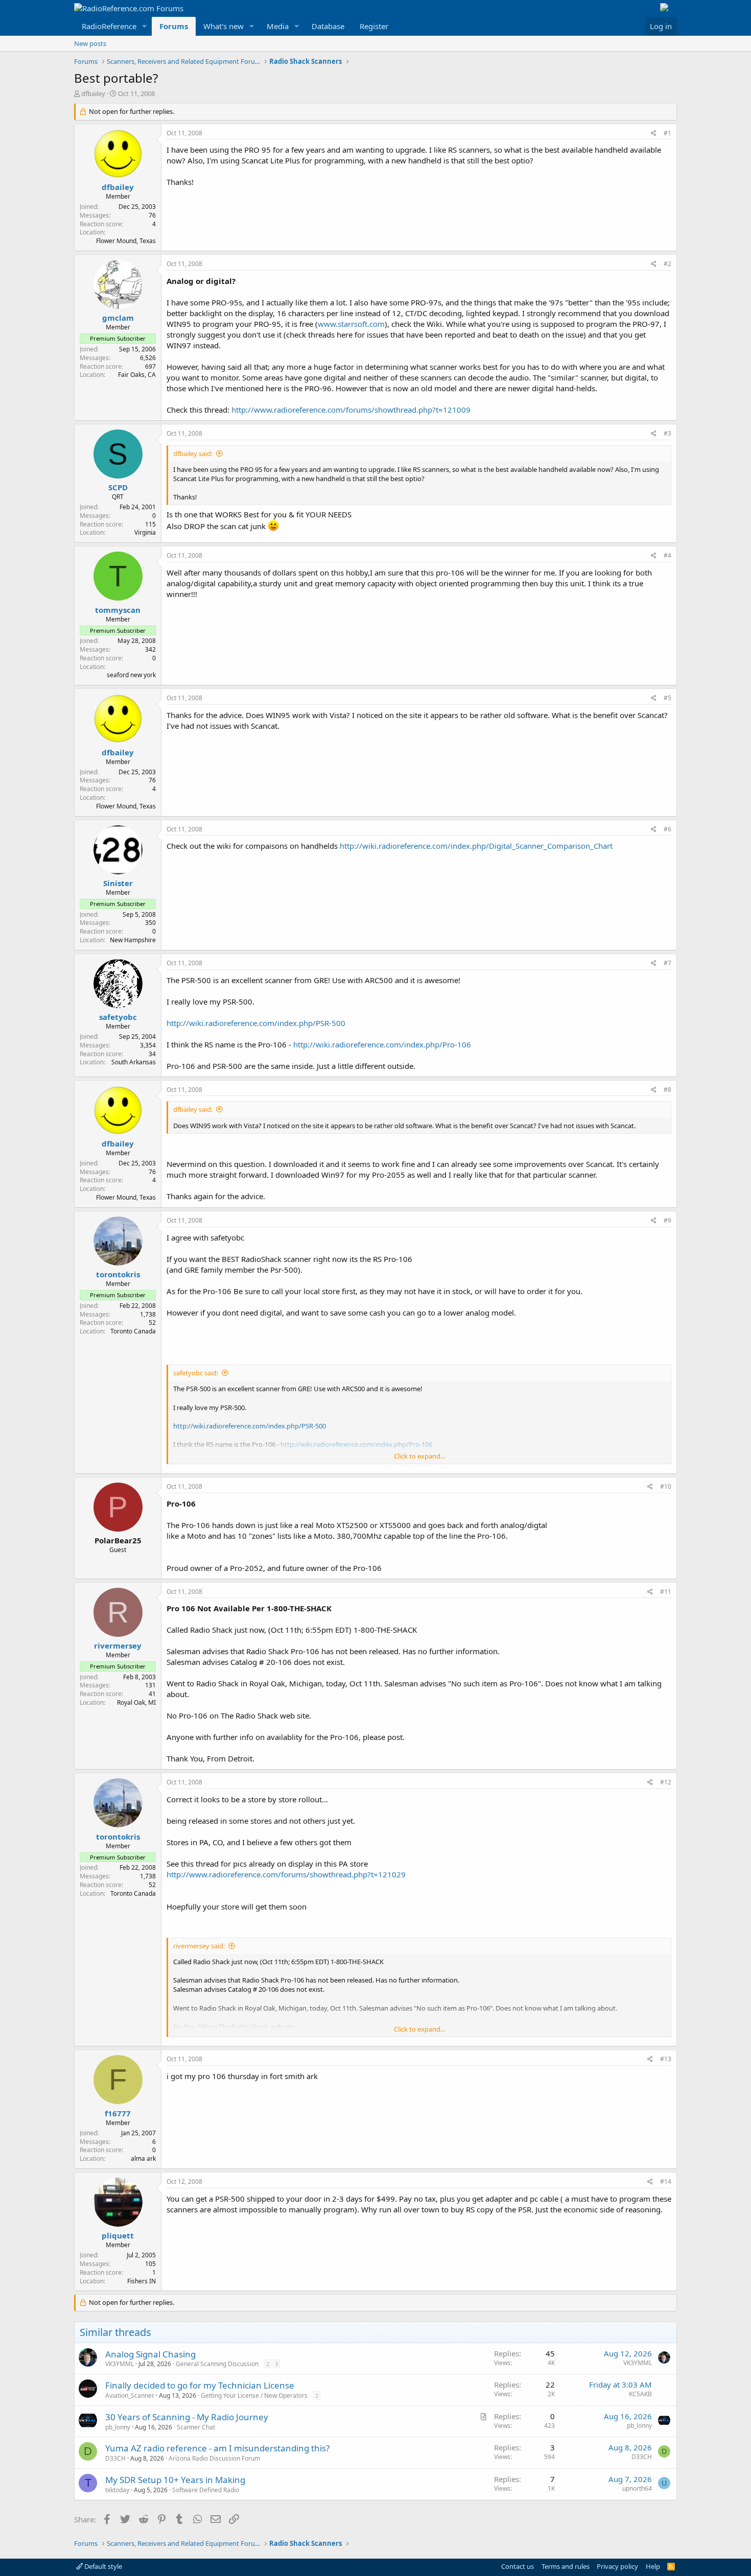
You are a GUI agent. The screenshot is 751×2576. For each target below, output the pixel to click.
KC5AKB (640, 2394)
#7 (667, 963)
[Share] (654, 134)
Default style (102, 2566)
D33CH (115, 2458)
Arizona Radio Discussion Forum (214, 2458)
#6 (667, 829)
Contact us (518, 2566)
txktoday (117, 2490)
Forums (174, 26)
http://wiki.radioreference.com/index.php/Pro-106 (382, 1044)
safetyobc (118, 1017)
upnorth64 (637, 2488)
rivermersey (118, 1645)
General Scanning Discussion (217, 2364)
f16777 (118, 2113)
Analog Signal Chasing (150, 2354)
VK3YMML (120, 2364)
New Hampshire (133, 940)
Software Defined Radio (206, 2490)
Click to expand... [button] (419, 1456)
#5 (667, 698)
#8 (667, 1090)
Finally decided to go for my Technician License (200, 2385)
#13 (666, 2059)
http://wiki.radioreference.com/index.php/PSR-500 (256, 1023)
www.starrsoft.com (351, 324)
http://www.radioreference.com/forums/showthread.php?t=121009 (351, 410)
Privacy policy (617, 2566)
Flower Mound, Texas (126, 241)
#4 (667, 555)
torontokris (118, 1274)
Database (328, 26)
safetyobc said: (196, 1373)
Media (278, 26)
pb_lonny (118, 2427)
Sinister (118, 883)
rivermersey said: (199, 1946)
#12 (666, 1782)
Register (374, 26)
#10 (666, 1486)
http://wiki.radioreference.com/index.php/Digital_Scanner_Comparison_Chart (476, 846)
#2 (667, 264)
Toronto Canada (133, 1331)
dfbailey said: (193, 454)
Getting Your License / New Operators (254, 2395)
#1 (667, 133)
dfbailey (93, 93)
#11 (666, 1592)
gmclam (118, 318)
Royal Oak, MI (136, 1702)
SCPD (118, 487)
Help (653, 2566)
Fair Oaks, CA (137, 375)
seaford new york (131, 675)
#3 (667, 433)
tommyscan (118, 610)
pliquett (118, 2235)
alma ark (143, 2158)
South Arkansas (134, 1062)
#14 (666, 2181)
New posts (90, 43)
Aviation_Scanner (130, 2395)
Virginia (145, 532)
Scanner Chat (196, 2427)
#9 (667, 1220)
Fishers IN (142, 2281)
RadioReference (109, 26)
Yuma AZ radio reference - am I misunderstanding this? (217, 2448)
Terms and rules (566, 2566)
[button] (145, 26)
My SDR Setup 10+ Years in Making (175, 2480)
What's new (224, 26)
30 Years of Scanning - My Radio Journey (187, 2417)
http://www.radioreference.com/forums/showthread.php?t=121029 (286, 1874)
